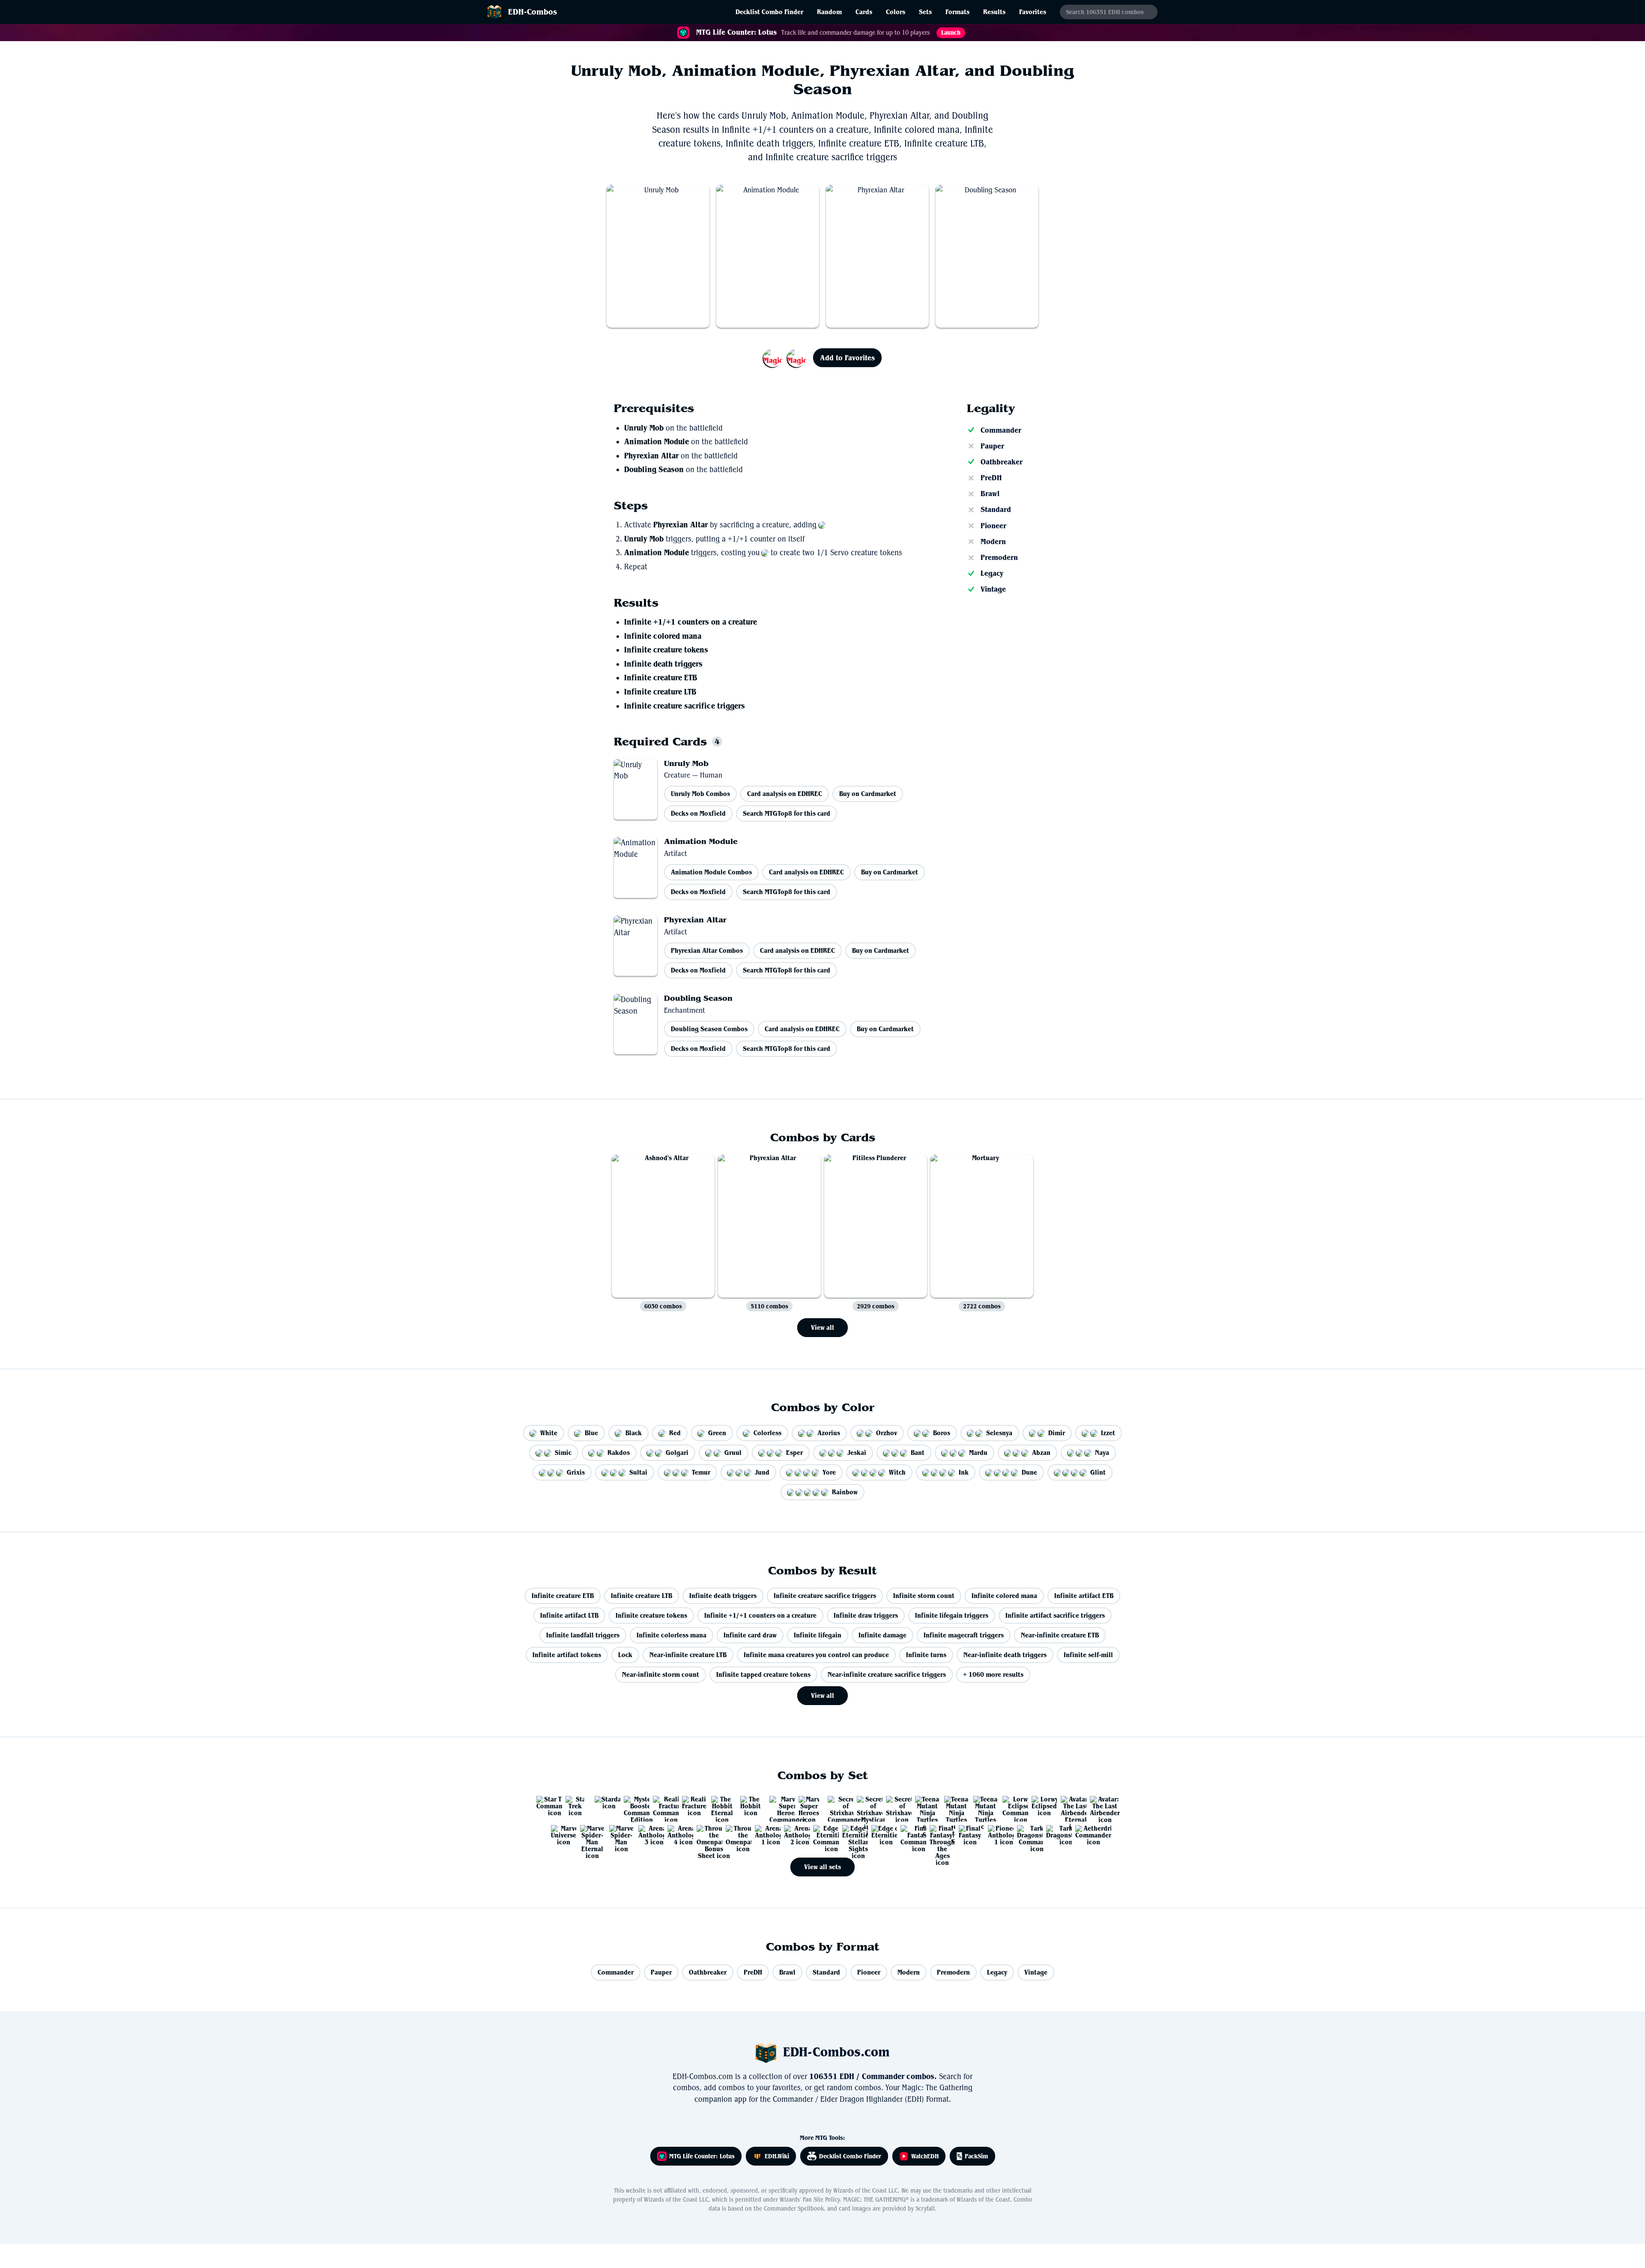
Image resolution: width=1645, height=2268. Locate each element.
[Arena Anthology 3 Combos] (648, 1834)
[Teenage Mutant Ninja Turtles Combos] (983, 1805)
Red (675, 1433)
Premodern (999, 557)
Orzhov (887, 1433)
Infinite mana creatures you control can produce (816, 1655)
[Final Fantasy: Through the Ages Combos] (939, 1834)
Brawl (990, 494)
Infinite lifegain (818, 1635)
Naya (1102, 1453)
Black (634, 1433)
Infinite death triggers (663, 664)
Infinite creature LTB (660, 692)
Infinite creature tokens (666, 650)
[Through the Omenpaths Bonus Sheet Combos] (706, 1834)
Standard (996, 509)
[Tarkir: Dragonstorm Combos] (1056, 1834)
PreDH (991, 478)
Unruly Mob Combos (700, 794)
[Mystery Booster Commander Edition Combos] (633, 1805)
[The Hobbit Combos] (750, 1805)
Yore (829, 1472)
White (549, 1433)
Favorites (1033, 12)
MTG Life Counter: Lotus (702, 2156)
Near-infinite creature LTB (688, 1655)
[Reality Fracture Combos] (691, 1805)
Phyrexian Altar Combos (707, 950)
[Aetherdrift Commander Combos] (1085, 1834)
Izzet (1108, 1433)
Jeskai (857, 1453)
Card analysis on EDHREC (785, 794)
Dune (1029, 1472)
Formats (957, 12)
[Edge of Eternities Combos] (881, 1834)
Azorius (829, 1433)
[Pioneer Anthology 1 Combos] (997, 1834)
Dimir (1057, 1433)
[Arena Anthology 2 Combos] (793, 1834)
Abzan (1041, 1453)
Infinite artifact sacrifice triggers (1055, 1615)
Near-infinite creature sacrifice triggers (887, 1674)
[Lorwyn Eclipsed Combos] (1041, 1805)
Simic (563, 1453)
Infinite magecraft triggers (964, 1635)
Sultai (638, 1472)
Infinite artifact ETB (1084, 1596)
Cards (864, 12)
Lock (625, 1655)
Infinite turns (926, 1655)
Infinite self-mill (1088, 1655)
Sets (925, 12)
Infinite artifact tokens (567, 1655)
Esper (794, 1453)
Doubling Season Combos (709, 1029)
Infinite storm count (924, 1596)
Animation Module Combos (711, 872)
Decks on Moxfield (698, 813)
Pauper (992, 446)
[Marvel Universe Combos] (560, 1834)
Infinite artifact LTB (569, 1615)
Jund (762, 1472)
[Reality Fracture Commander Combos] (662, 1805)
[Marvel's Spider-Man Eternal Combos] (589, 1834)
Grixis (576, 1472)
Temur (701, 1472)
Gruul (733, 1453)
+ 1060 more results (993, 1674)
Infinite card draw (750, 1635)
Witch (897, 1472)
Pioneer (993, 526)
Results (994, 12)
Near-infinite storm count (661, 1674)
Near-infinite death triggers (1005, 1655)
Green (717, 1433)
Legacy (992, 573)
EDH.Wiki (777, 2156)
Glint (1098, 1472)
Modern (993, 542)
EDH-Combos (532, 12)
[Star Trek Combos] (575, 1805)
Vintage (993, 589)
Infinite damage (882, 1635)
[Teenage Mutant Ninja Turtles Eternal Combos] (924, 1805)
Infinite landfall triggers (583, 1635)
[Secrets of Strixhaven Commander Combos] (837, 1805)
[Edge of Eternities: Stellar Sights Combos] (852, 1834)
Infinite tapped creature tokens (763, 1674)
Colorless (767, 1433)
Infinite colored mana (663, 636)
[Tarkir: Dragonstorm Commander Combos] (1026, 1834)
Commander (1001, 430)
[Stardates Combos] (604, 1805)
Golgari (677, 1453)
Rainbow (845, 1492)
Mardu (978, 1453)
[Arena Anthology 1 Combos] (764, 1834)
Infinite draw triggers (866, 1615)
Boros (942, 1433)
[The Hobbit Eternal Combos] (721, 1805)
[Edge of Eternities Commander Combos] (822, 1834)
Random (829, 12)
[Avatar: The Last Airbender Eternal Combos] (1070, 1805)
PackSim (977, 2156)
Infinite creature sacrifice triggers (685, 706)
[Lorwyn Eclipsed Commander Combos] (1012, 1805)
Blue (591, 1433)
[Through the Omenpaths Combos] (735, 1834)
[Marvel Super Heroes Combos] (808, 1805)
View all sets (822, 1867)
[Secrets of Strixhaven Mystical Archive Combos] (866, 1805)
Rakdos (619, 1453)
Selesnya (999, 1433)
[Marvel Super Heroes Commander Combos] (779, 1805)
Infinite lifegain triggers (952, 1615)
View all (822, 1327)
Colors (896, 12)
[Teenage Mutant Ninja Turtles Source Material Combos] (954, 1805)
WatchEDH (925, 2156)
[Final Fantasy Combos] (968, 1834)
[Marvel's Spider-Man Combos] (619, 1834)
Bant (918, 1453)
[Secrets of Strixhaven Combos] (895, 1805)
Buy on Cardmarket (868, 794)
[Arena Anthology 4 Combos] (677, 1834)
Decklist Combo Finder (769, 12)
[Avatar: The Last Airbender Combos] (1099, 1805)
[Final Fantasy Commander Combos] (910, 1834)
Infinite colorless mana (671, 1635)
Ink (964, 1472)
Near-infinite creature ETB (1060, 1635)
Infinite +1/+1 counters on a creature (691, 622)
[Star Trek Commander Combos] (546, 1805)
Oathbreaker (1002, 462)
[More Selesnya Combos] (785, 358)
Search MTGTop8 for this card (787, 813)
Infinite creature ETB (661, 678)
